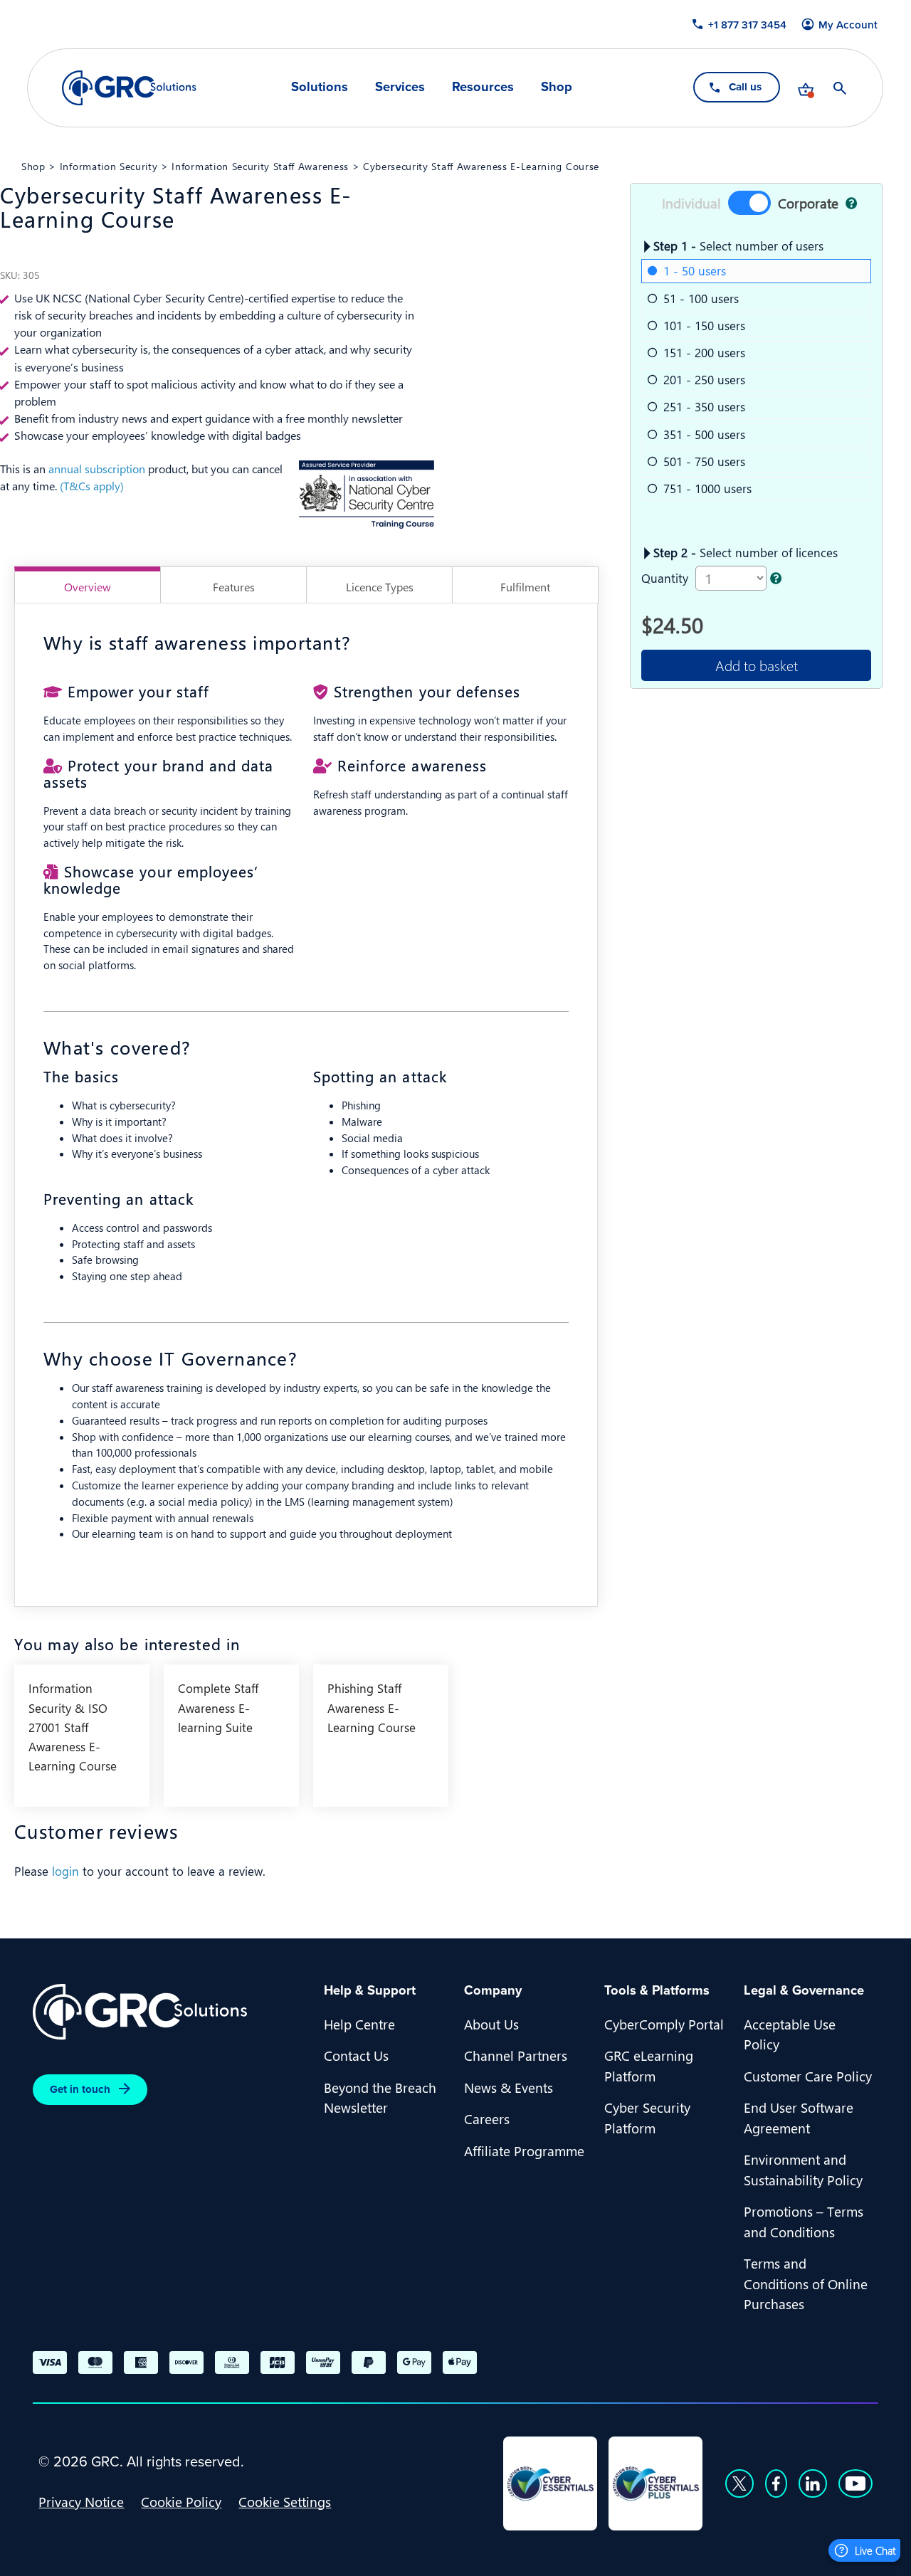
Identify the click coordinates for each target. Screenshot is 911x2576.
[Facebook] (776, 2483)
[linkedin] (813, 2483)
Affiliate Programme (524, 2150)
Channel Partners (516, 2055)
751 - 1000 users (707, 488)
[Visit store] (806, 88)
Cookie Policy (181, 2501)
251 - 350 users (704, 406)
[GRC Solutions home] (170, 2012)
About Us (491, 2024)
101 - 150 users (704, 325)
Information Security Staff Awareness (260, 166)
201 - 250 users (704, 379)
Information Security (109, 166)
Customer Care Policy (808, 2076)
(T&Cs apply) (92, 486)
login (65, 1871)
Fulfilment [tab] (525, 587)
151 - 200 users (704, 352)
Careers (487, 2118)
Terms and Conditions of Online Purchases (806, 2283)
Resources (483, 87)
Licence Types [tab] (380, 587)
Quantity (665, 578)
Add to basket (757, 665)
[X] (739, 2483)
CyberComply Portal (664, 2024)
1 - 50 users (695, 270)
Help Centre (359, 2024)
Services (400, 87)
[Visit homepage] (129, 88)
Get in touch (80, 2089)
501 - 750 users (704, 461)
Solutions (320, 87)
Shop (557, 87)
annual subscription (97, 469)
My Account (849, 25)
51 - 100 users (701, 298)
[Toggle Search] (841, 88)
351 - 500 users (704, 434)
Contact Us (356, 2055)
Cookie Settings (285, 2501)
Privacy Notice (81, 2501)
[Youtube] (855, 2483)
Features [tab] (234, 587)
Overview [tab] (88, 587)
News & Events (509, 2087)
